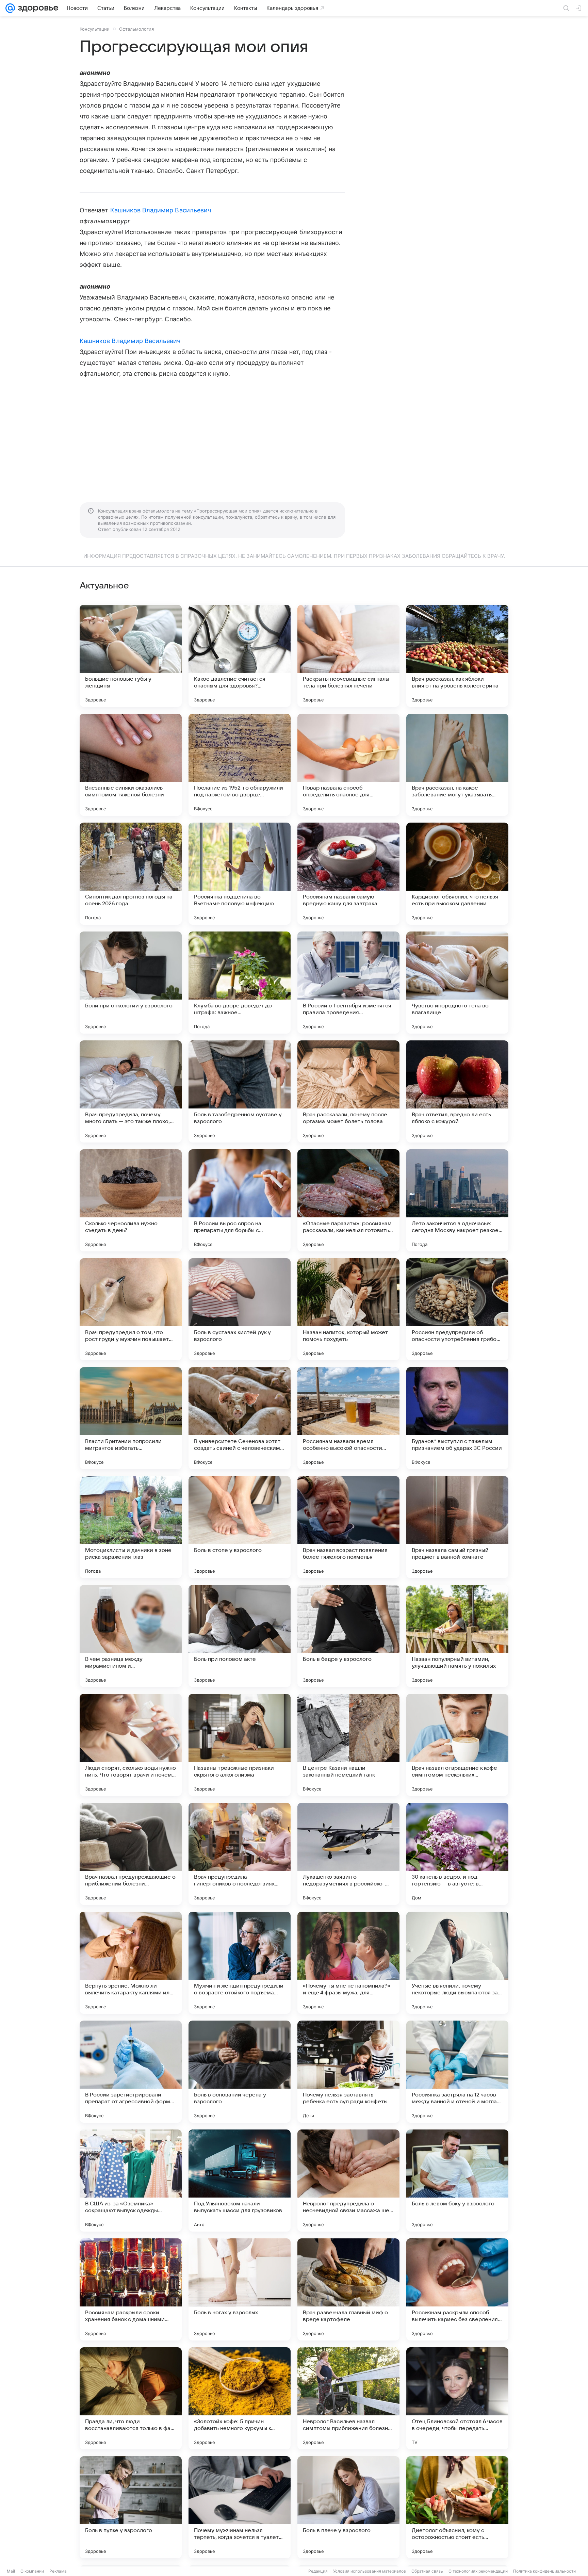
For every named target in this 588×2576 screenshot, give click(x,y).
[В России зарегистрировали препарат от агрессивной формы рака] (131, 2072)
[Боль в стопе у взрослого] (240, 1527)
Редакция (318, 2571)
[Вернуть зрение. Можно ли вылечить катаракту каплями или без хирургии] (131, 1963)
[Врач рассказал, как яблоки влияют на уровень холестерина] (457, 656)
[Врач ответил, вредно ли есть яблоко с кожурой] (457, 1091)
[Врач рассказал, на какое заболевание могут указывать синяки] (457, 765)
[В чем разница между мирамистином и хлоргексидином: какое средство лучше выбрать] (131, 1636)
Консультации (95, 29)
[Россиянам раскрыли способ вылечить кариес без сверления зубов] (457, 2289)
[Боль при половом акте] (240, 1636)
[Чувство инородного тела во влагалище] (457, 983)
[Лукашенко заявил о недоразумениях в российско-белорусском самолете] (348, 1854)
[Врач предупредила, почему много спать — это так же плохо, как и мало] (131, 1091)
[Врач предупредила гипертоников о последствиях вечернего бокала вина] (240, 1854)
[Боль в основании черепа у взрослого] (240, 2072)
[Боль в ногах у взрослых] (240, 2289)
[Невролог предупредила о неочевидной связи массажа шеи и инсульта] (348, 2181)
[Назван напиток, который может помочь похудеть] (348, 1309)
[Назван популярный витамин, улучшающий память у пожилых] (457, 1636)
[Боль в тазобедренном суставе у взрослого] (240, 1091)
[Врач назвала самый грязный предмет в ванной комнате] (457, 1527)
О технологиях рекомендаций (478, 2571)
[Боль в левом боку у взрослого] (457, 2181)
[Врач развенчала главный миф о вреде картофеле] (348, 2289)
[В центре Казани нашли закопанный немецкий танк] (348, 1745)
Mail (11, 2571)
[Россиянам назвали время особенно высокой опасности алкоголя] (348, 1418)
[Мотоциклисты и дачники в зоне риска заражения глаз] (131, 1527)
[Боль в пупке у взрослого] (131, 2507)
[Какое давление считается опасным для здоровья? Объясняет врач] (240, 656)
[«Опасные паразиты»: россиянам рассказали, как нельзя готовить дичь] (348, 1200)
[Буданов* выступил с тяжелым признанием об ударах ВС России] (457, 1418)
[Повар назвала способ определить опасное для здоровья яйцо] (348, 765)
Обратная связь (427, 2571)
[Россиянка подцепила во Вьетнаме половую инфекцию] (240, 874)
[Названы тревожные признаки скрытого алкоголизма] (240, 1745)
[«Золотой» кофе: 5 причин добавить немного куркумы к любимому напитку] (240, 2398)
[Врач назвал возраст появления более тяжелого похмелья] (348, 1527)
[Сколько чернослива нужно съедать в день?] (131, 1200)
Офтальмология (136, 29)
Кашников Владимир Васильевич (161, 210)
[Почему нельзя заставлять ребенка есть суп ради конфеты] (348, 2072)
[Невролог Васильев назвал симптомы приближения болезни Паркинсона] (348, 2398)
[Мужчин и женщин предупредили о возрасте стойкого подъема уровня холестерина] (240, 1963)
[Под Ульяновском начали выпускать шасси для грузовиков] (240, 2181)
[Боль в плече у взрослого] (348, 2507)
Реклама (58, 2571)
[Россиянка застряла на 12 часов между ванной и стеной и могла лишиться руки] (457, 2072)
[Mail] (10, 8)
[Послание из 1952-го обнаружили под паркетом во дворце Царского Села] (240, 765)
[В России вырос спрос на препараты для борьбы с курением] (240, 1200)
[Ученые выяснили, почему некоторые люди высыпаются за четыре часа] (457, 1963)
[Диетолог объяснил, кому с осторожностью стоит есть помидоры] (457, 2507)
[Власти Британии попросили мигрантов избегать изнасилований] (131, 1418)
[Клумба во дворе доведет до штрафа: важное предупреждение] (240, 983)
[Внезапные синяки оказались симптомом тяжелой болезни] (131, 765)
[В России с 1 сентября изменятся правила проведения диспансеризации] (348, 983)
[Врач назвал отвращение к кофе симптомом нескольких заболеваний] (457, 1745)
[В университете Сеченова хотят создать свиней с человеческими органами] (240, 1418)
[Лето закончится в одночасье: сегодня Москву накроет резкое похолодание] (457, 1200)
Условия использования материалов (370, 2571)
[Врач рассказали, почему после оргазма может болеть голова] (348, 1091)
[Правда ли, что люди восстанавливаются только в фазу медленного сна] (131, 2398)
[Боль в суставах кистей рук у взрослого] (240, 1309)
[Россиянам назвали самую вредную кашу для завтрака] (348, 874)
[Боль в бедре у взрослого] (348, 1636)
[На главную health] (37, 8)
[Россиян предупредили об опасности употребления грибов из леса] (457, 1309)
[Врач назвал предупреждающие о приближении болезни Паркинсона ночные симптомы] (131, 1854)
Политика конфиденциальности (544, 2571)
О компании (32, 2571)
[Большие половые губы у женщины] (131, 656)
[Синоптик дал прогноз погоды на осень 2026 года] (131, 874)
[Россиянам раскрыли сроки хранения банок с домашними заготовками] (131, 2289)
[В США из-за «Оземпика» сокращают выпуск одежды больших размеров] (131, 2181)
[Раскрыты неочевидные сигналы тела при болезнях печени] (348, 656)
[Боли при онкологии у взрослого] (131, 983)
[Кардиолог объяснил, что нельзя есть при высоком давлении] (457, 874)
